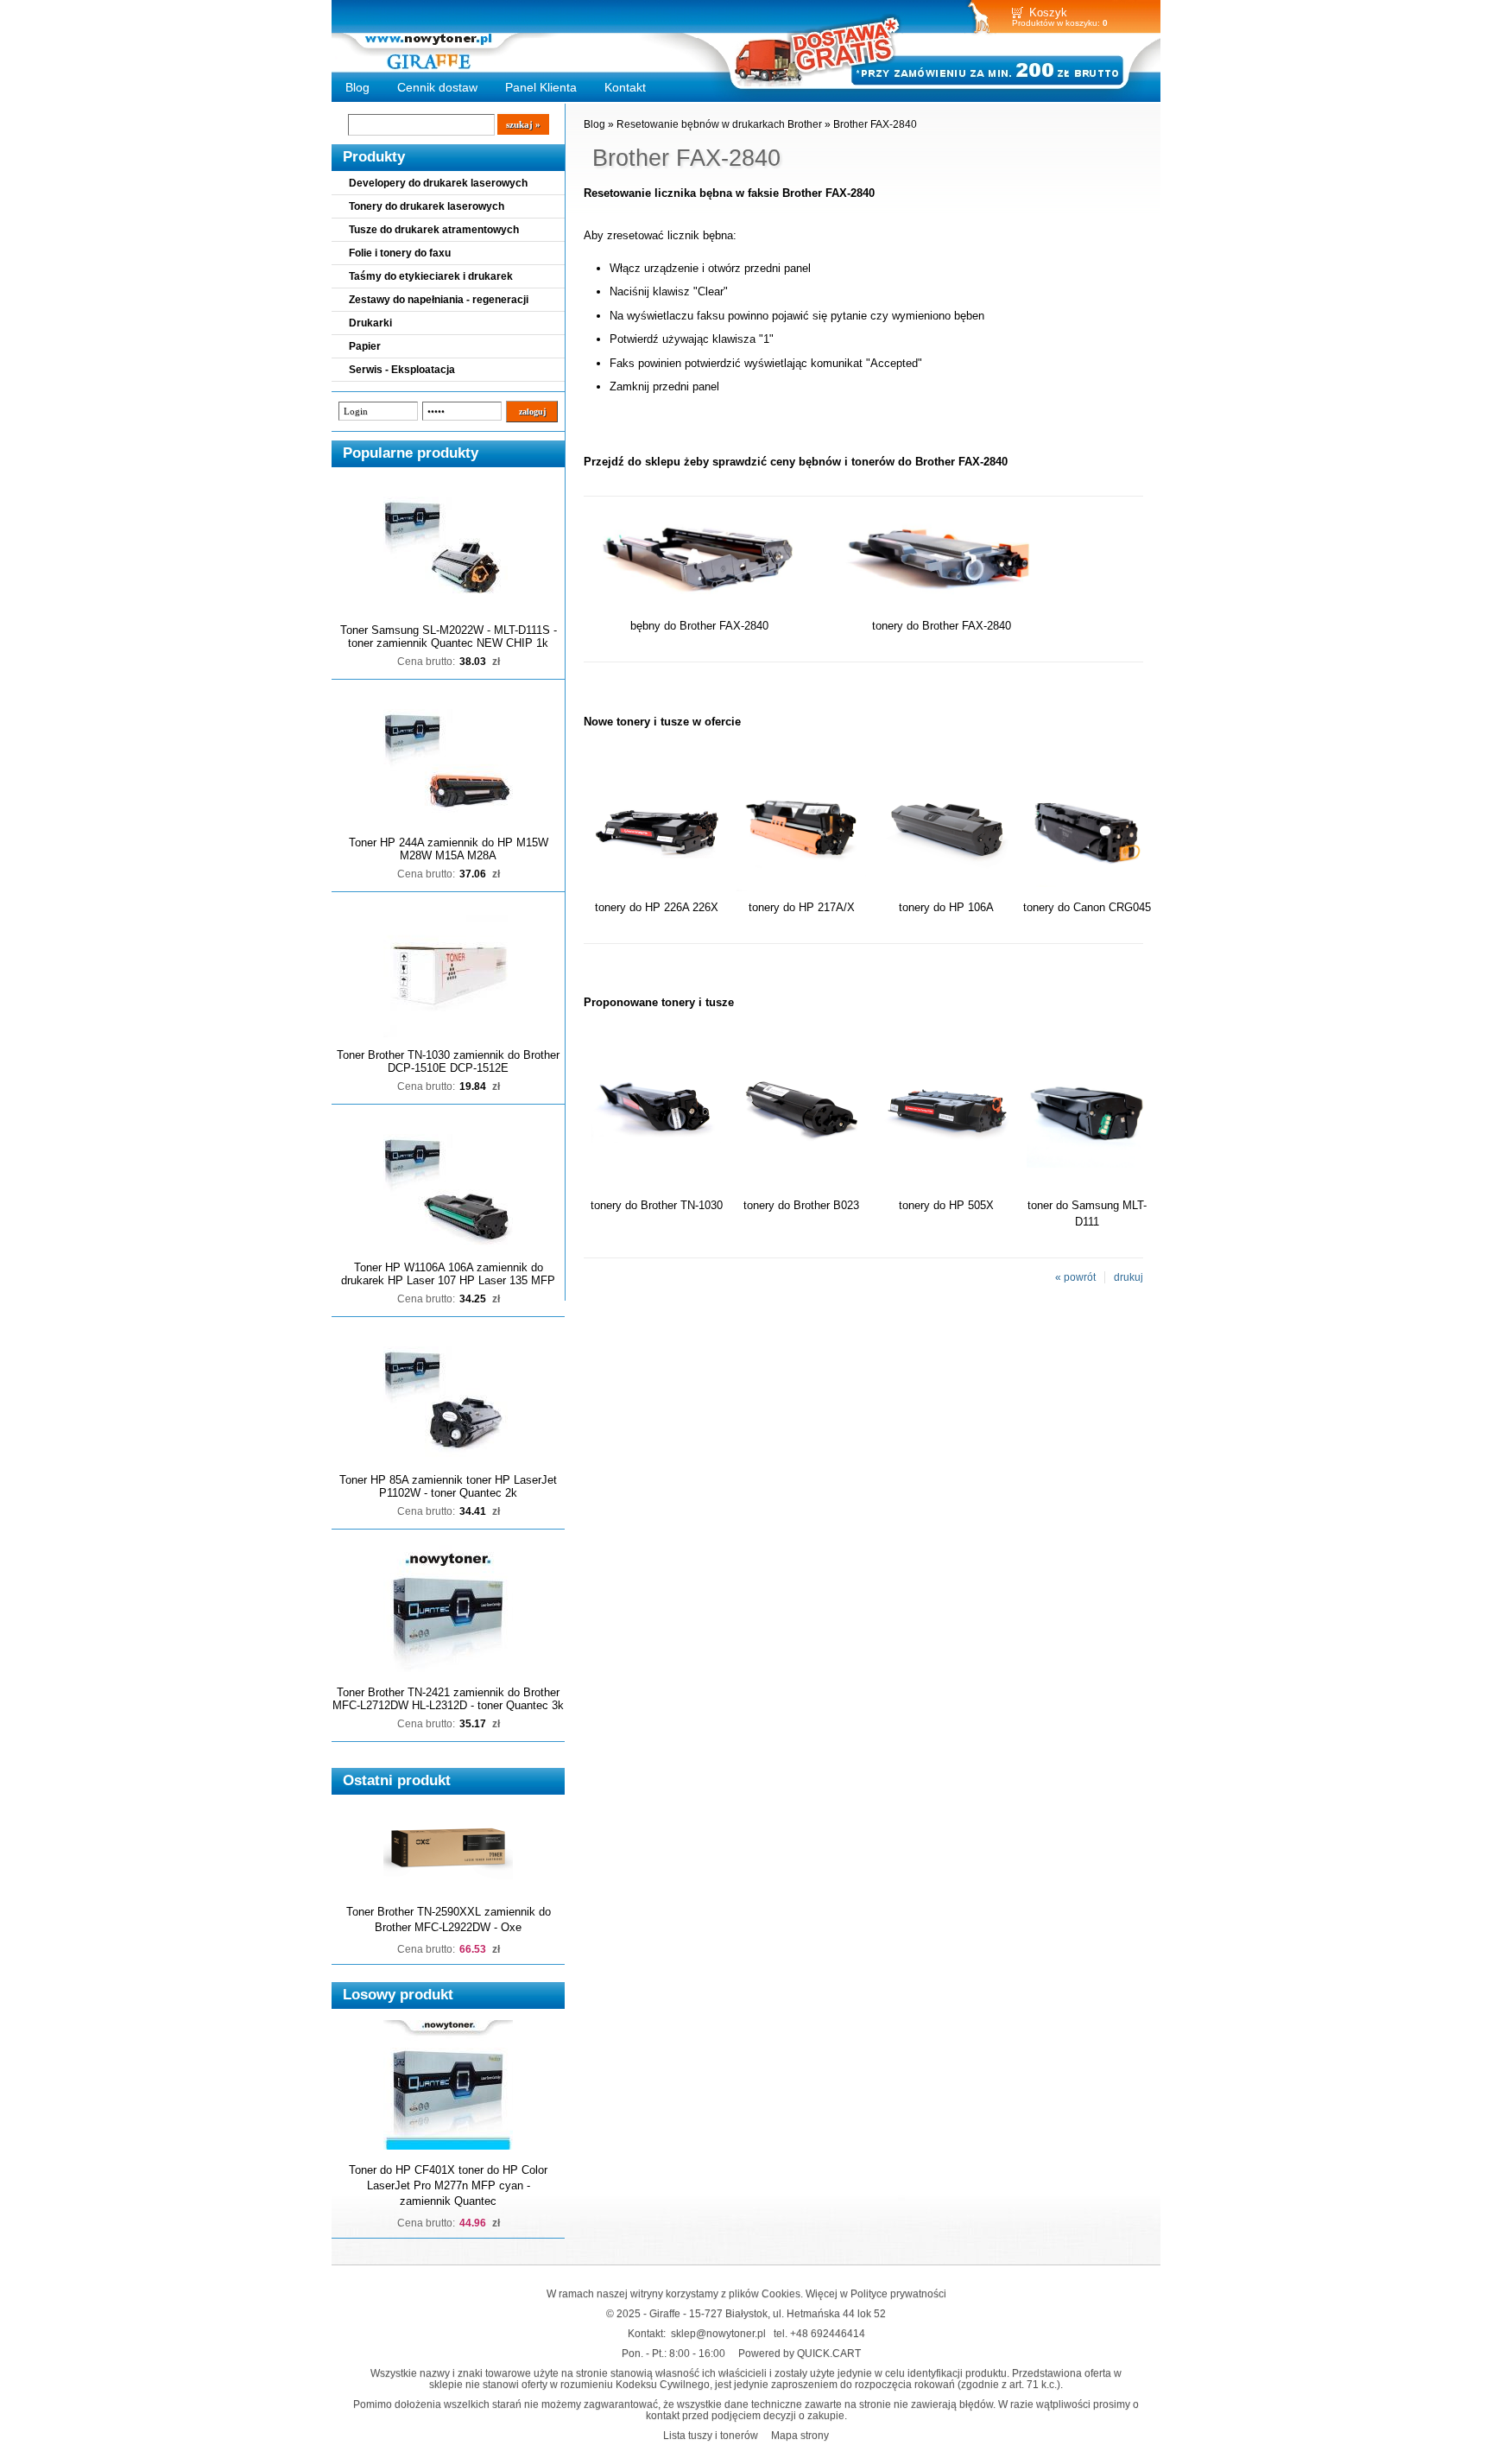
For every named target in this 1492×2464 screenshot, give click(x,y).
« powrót (1075, 1277)
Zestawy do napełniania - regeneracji (439, 300)
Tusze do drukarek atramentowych (434, 230)
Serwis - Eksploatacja (402, 370)
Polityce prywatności (898, 2293)
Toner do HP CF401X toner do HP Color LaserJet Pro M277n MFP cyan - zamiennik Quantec (448, 2185)
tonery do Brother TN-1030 (657, 1205)
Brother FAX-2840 (875, 124)
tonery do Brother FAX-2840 (942, 626)
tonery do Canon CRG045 (1087, 907)
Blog (357, 87)
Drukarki (370, 323)
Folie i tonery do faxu (400, 253)
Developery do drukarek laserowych (438, 183)
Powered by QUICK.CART (800, 2353)
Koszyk (1048, 13)
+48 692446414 (828, 2333)
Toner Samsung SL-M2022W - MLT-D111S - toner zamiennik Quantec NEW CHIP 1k (449, 637)
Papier (365, 346)
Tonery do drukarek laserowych (427, 206)
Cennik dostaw (437, 87)
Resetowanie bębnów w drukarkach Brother (719, 124)
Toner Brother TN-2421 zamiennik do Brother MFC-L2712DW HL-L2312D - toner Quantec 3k (448, 1699)
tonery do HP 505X (946, 1205)
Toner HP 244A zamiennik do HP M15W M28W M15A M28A (449, 849)
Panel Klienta (541, 87)
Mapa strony (800, 2435)
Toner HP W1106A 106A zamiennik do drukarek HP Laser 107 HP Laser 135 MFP (448, 1274)
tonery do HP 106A (946, 907)
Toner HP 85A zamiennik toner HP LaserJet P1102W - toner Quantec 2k (448, 1486)
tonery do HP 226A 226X (657, 907)
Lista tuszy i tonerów (711, 2435)
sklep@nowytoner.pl (718, 2333)
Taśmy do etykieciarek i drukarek (431, 276)
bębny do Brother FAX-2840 (699, 626)
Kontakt (625, 87)
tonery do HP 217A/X (802, 907)
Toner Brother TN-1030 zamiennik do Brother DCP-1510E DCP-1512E (448, 1061)
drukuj (1128, 1277)
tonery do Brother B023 (801, 1205)
